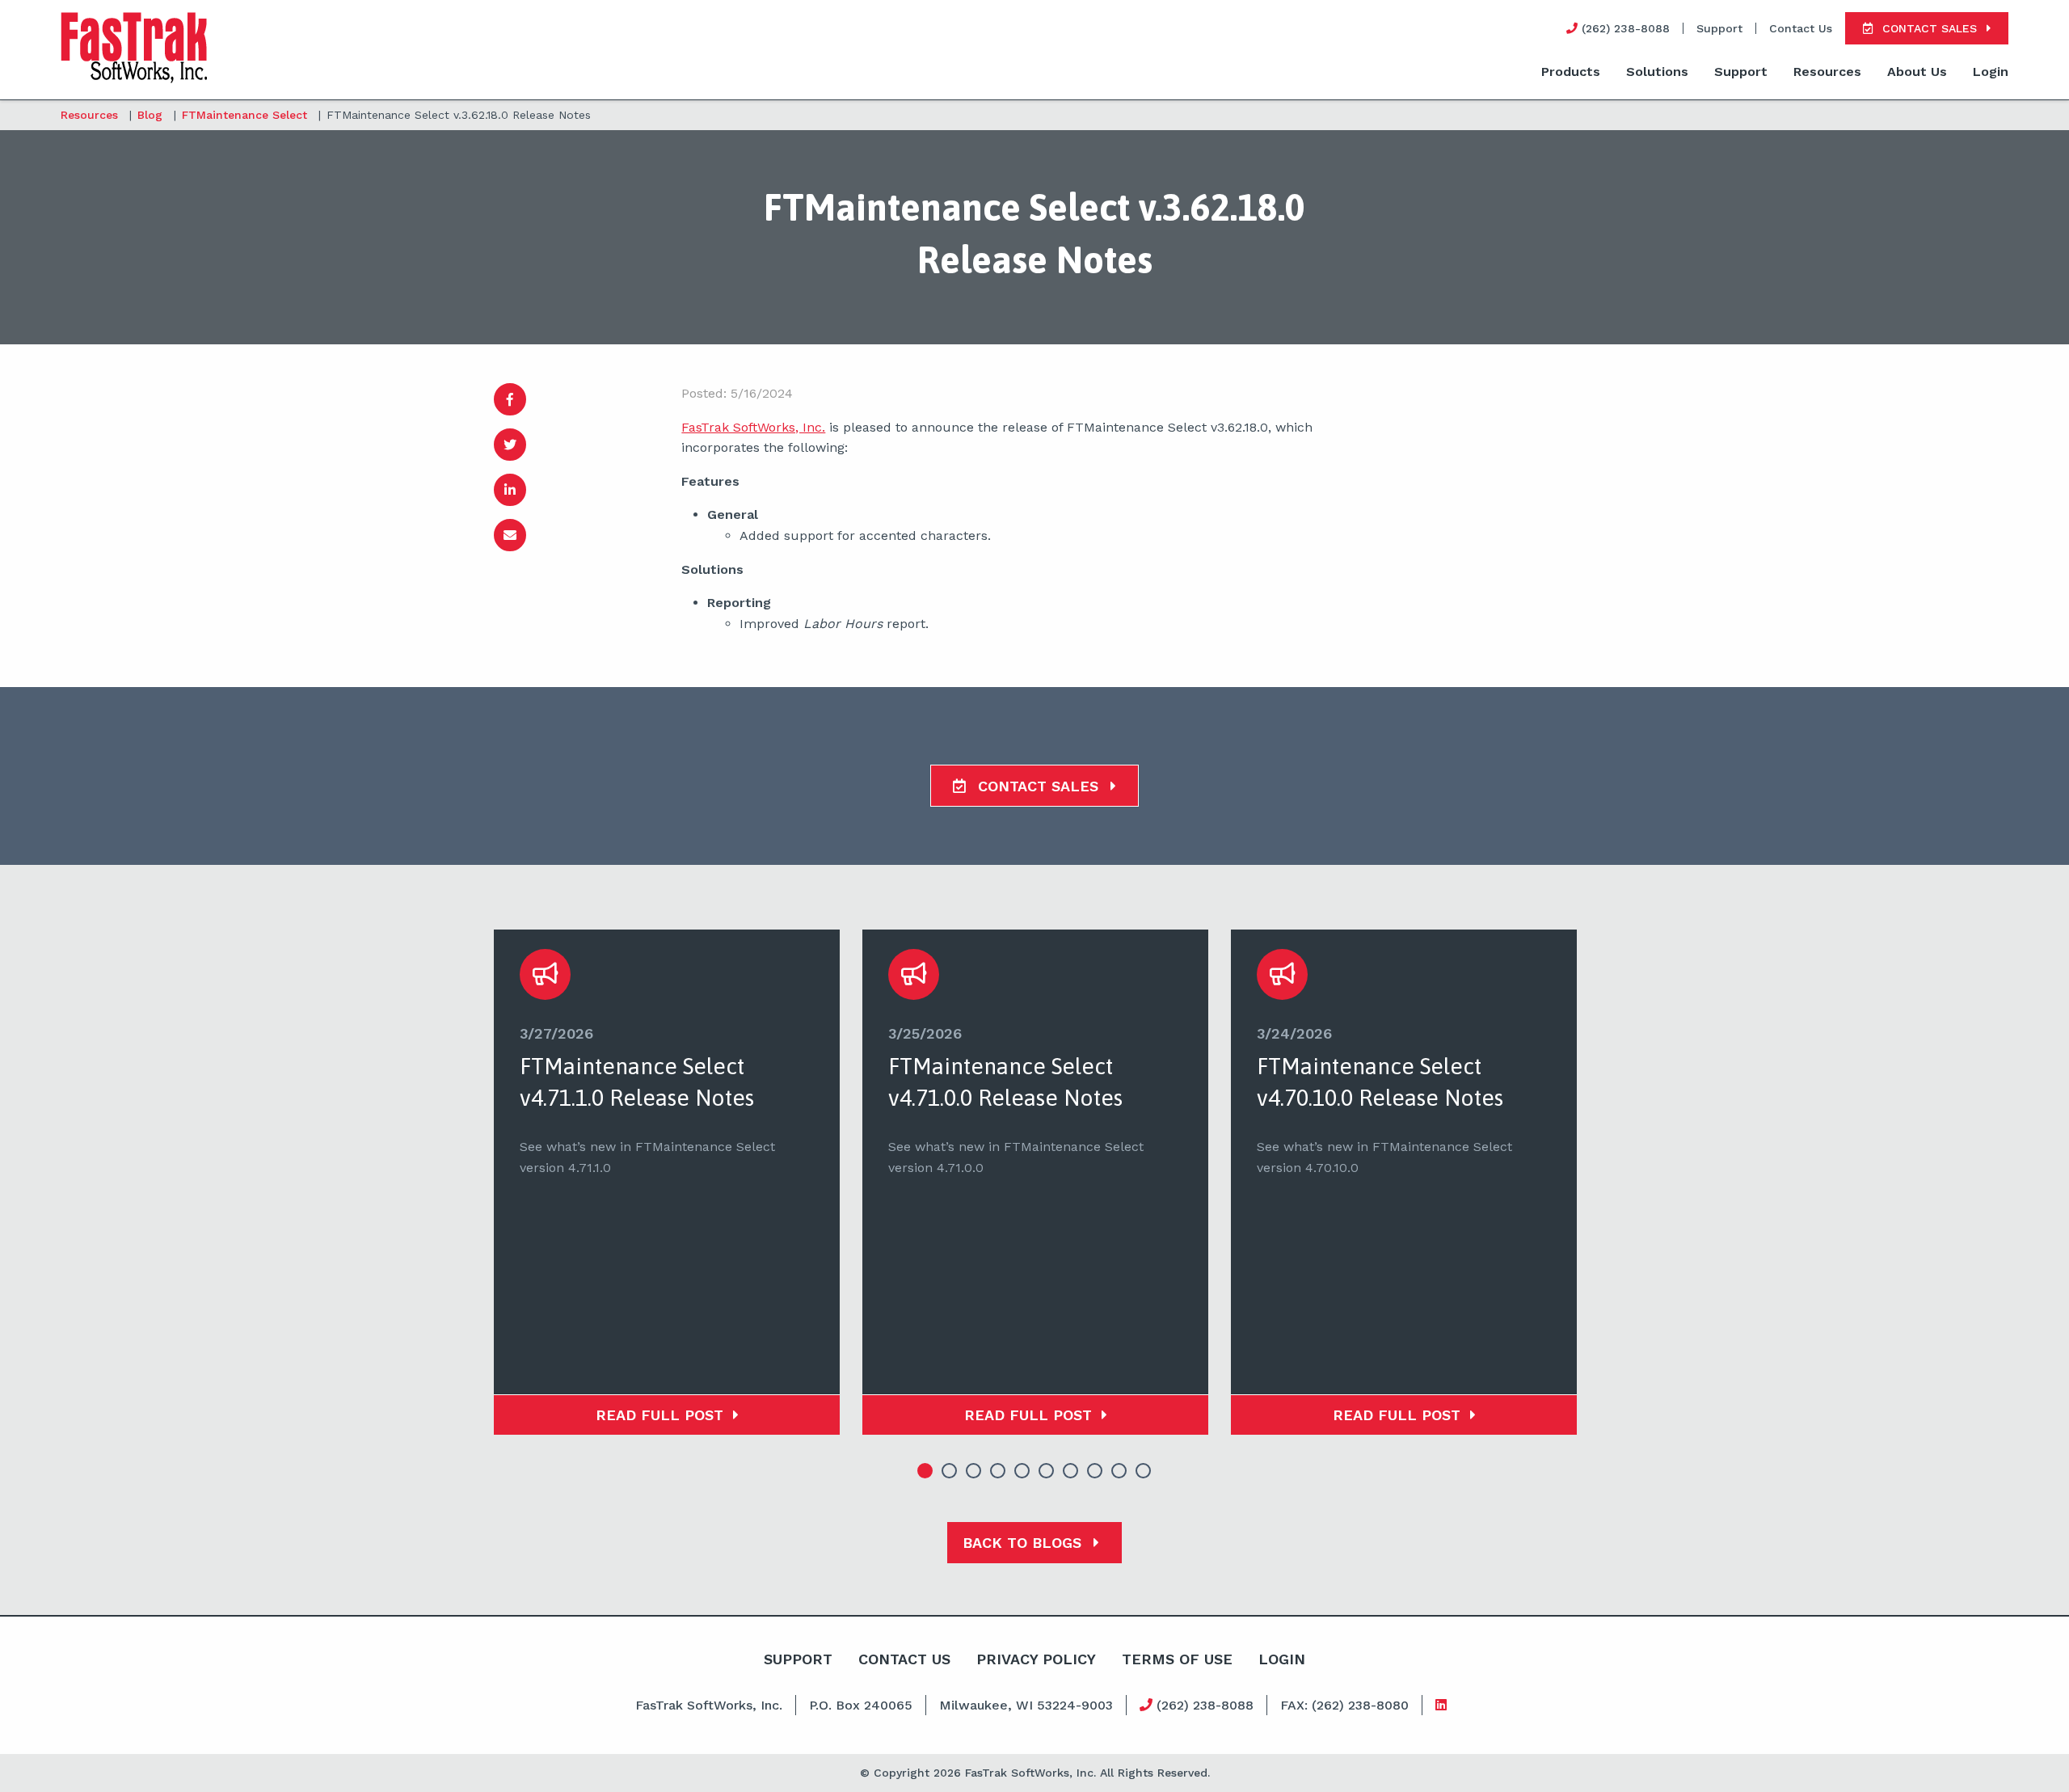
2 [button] (950, 1471)
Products (1571, 72)
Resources (1827, 72)
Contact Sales (1038, 786)
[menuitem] (1571, 73)
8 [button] (1095, 1471)
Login (1991, 72)
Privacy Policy (1036, 1659)
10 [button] (1144, 1471)
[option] (667, 1182)
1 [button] (925, 1471)
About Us (1917, 72)
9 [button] (1119, 1471)
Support (1719, 28)
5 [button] (1022, 1471)
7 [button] (1071, 1471)
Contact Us (1801, 28)
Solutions (1657, 72)
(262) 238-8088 (1203, 1705)
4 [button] (998, 1471)
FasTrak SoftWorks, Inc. (753, 427)
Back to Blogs (1024, 1543)
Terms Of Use (1177, 1659)
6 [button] (1047, 1471)
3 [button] (974, 1471)
